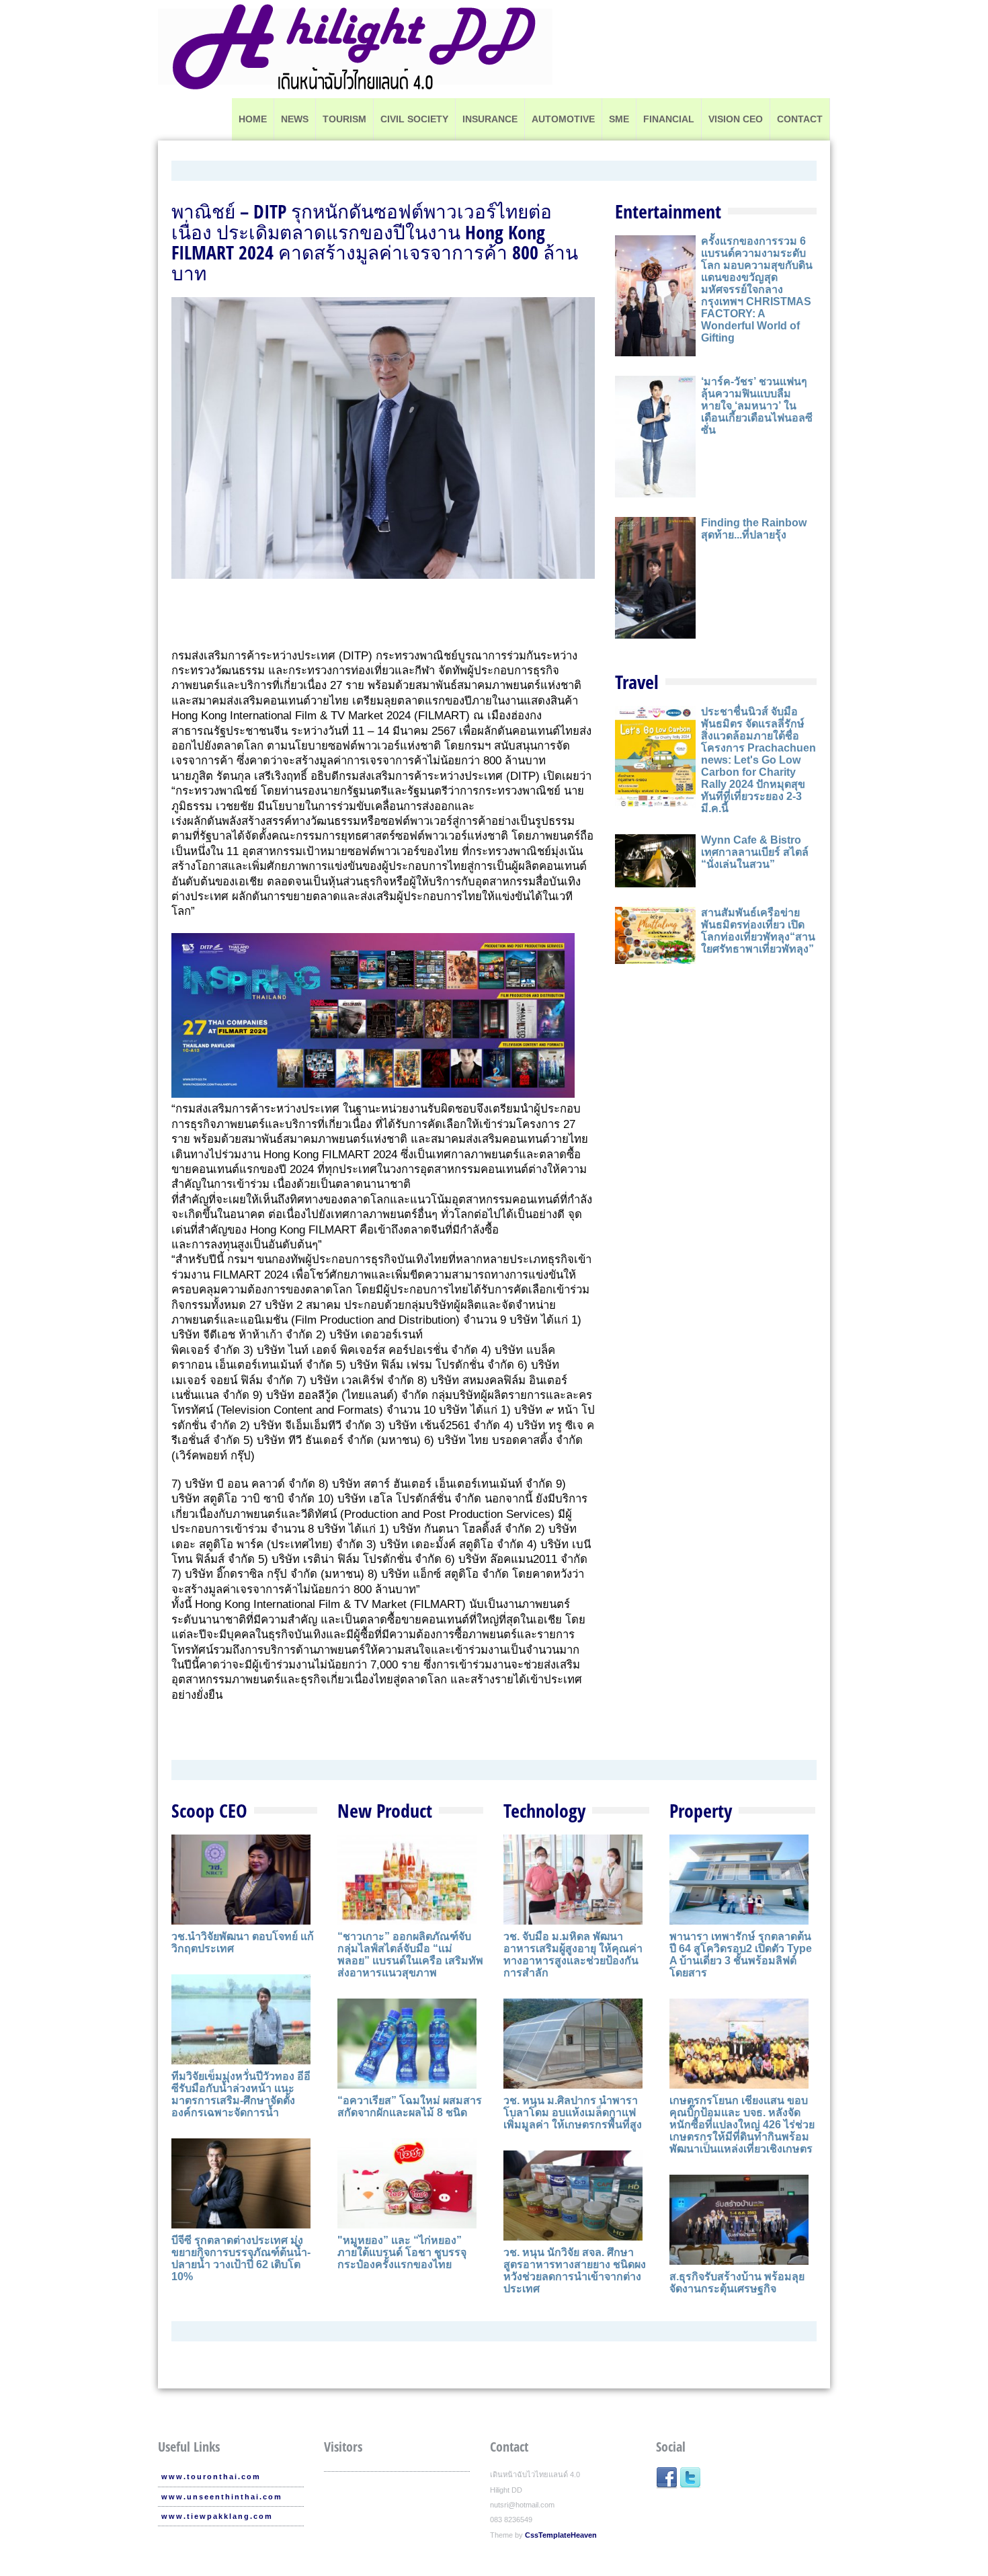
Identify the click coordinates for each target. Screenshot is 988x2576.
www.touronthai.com (211, 2477)
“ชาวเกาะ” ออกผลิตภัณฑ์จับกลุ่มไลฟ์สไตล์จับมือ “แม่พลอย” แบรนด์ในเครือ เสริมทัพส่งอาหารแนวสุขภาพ (410, 1955)
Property (701, 1810)
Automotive (563, 119)
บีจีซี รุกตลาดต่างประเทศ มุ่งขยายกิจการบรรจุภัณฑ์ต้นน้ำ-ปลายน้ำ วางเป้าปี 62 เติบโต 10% (241, 2258)
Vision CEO (736, 119)
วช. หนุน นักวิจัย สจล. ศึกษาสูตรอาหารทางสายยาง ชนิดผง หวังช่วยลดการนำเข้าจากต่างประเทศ (575, 2270)
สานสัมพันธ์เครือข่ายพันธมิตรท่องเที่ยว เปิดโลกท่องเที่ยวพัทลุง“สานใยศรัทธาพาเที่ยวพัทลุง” (758, 931)
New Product (385, 1810)
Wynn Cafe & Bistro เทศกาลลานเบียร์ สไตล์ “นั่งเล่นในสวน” (755, 852)
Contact (800, 119)
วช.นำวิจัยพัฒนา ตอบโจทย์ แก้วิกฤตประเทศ (243, 1942)
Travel (637, 682)
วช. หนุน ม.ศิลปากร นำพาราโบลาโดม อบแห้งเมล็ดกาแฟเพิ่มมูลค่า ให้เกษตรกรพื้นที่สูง (573, 2112)
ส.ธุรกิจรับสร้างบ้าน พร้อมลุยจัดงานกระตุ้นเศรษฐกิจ (737, 2283)
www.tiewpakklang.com (217, 2516)
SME (619, 119)
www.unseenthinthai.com (222, 2497)
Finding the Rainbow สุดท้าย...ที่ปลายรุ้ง (754, 529)
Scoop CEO (209, 1810)
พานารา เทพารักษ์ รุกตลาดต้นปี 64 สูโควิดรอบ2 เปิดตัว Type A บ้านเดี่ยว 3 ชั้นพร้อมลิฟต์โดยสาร (741, 1955)
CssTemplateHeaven (561, 2535)
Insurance (490, 119)
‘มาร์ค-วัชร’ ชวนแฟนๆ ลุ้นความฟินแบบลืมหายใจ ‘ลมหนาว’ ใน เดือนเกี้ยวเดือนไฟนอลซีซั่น (757, 406)
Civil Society (414, 119)
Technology (544, 1810)
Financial (669, 119)
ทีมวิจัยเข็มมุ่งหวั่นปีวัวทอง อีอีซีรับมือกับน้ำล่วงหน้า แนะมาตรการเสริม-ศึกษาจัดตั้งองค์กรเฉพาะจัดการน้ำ (241, 2094)
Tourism (344, 119)
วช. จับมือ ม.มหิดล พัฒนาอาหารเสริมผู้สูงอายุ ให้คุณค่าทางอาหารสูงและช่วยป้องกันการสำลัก (573, 1955)
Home (253, 119)
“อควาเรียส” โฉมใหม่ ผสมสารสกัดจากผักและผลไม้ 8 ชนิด (410, 2106)
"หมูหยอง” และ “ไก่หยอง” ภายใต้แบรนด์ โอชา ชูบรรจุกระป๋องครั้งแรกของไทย (402, 2252)
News (295, 119)
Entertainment (668, 211)
